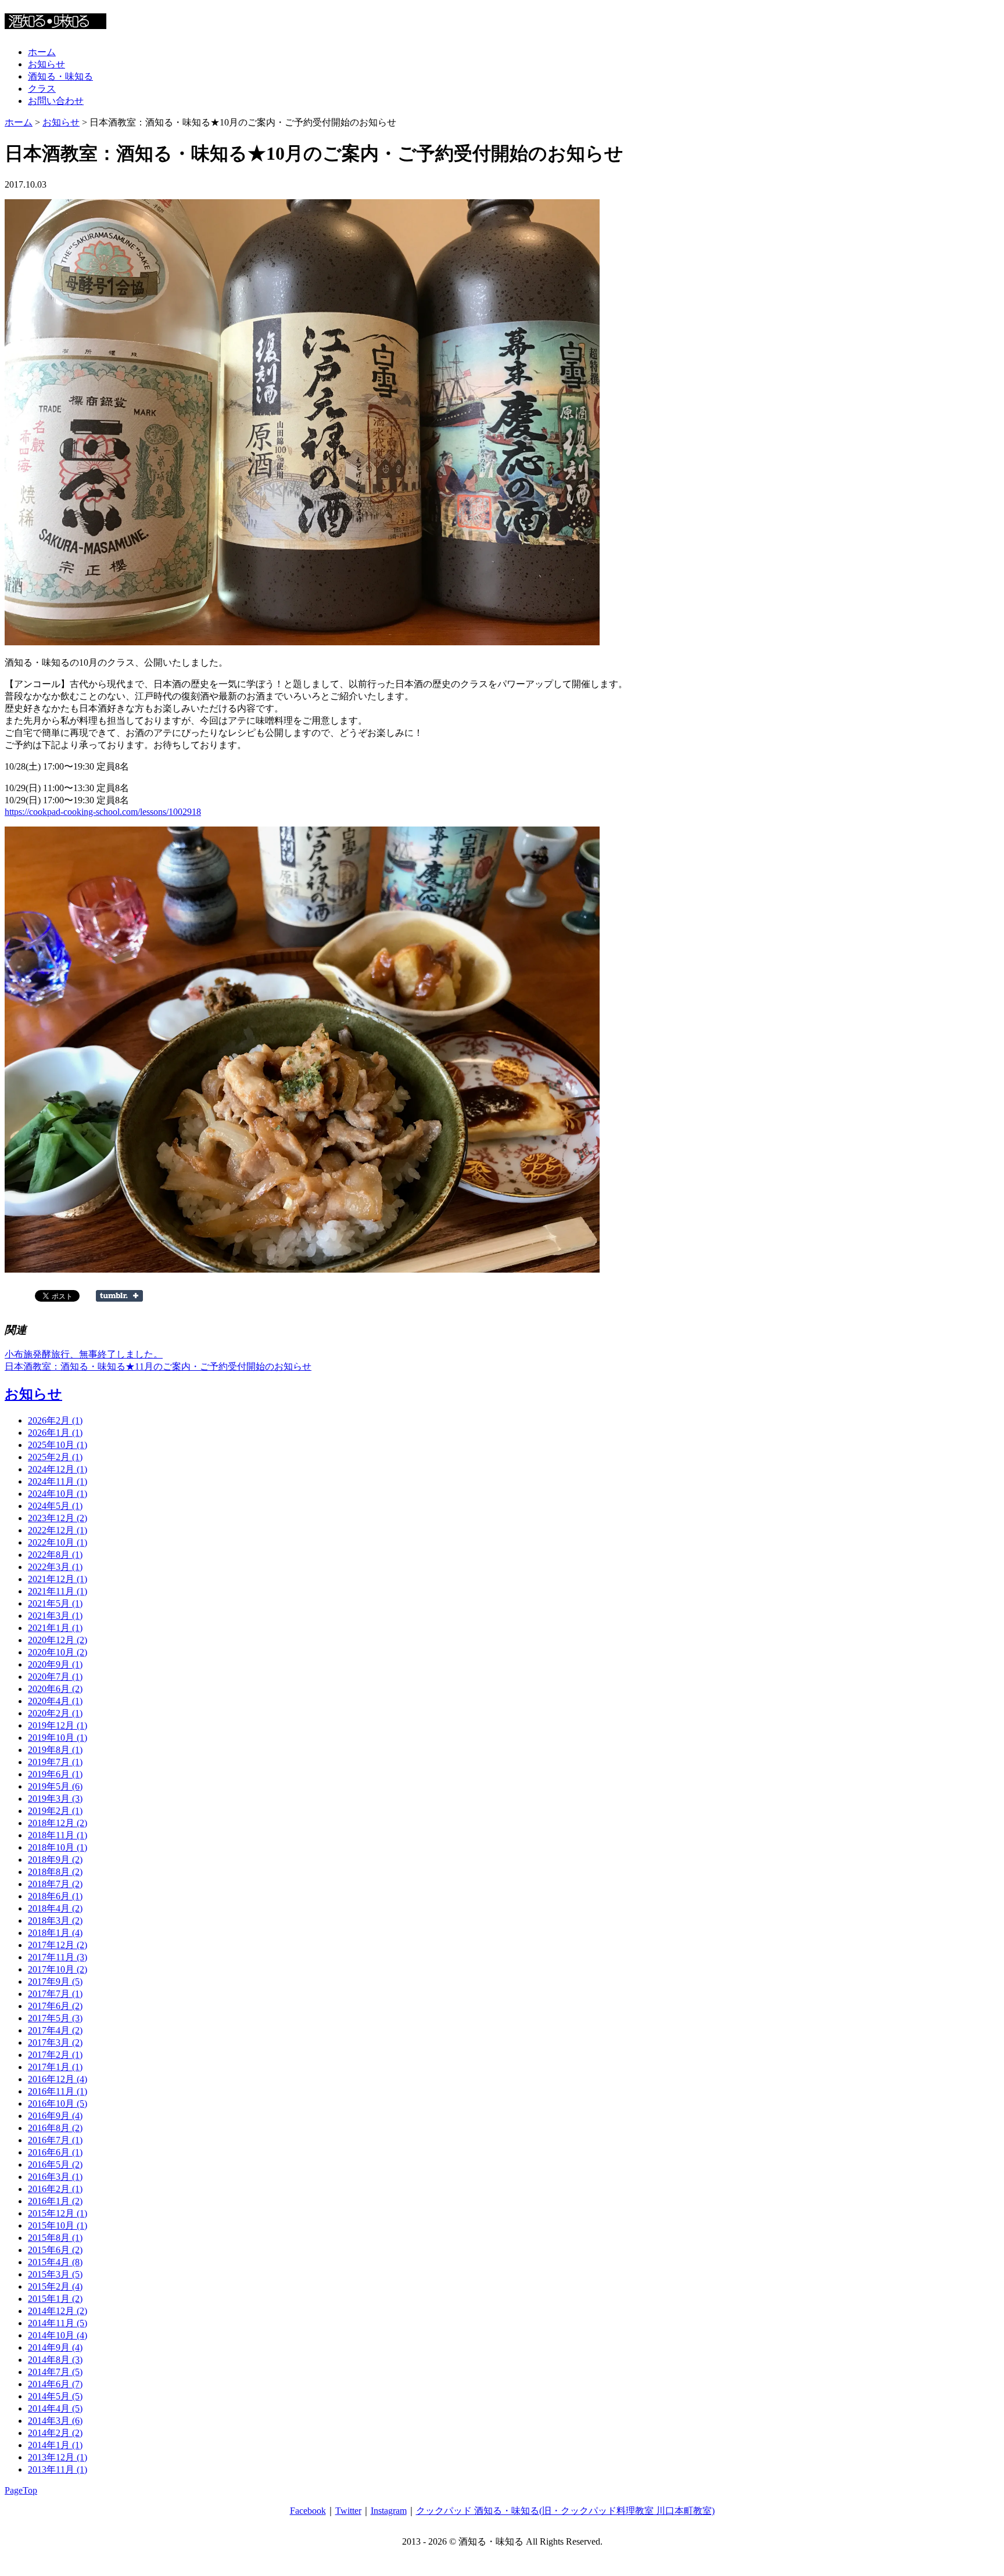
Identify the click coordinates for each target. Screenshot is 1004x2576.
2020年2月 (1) (55, 1713)
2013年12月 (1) (58, 2457)
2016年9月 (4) (55, 2116)
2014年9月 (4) (55, 2347)
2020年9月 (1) (55, 1664)
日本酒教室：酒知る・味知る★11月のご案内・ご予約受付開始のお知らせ (158, 1366)
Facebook (308, 2511)
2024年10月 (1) (58, 1494)
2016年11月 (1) (58, 2091)
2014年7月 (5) (55, 2372)
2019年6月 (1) (55, 1774)
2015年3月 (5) (55, 2274)
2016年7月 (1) (55, 2140)
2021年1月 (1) (55, 1628)
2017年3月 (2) (55, 2043)
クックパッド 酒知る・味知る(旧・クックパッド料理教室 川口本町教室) (565, 2511)
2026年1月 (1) (55, 1433)
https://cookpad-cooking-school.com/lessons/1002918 (103, 812)
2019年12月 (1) (58, 1725)
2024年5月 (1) (55, 1506)
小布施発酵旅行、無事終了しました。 (84, 1354)
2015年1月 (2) (55, 2299)
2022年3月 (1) (55, 1567)
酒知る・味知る (60, 76)
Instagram (389, 2511)
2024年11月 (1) (58, 1481)
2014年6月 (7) (55, 2384)
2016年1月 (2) (55, 2201)
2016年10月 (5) (58, 2103)
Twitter (348, 2511)
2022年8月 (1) (55, 1555)
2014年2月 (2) (55, 2433)
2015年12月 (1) (58, 2213)
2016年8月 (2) (55, 2128)
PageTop (21, 2490)
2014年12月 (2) (58, 2311)
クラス (42, 89)
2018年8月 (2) (55, 1872)
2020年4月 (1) (55, 1701)
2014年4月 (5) (55, 2408)
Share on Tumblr (119, 1296)
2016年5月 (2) (55, 2164)
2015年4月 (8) (55, 2262)
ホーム (42, 52)
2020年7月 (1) (55, 1677)
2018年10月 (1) (58, 1847)
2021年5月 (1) (55, 1603)
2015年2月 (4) (55, 2286)
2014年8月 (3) (55, 2360)
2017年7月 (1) (55, 1994)
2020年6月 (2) (55, 1689)
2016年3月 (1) (55, 2177)
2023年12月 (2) (58, 1518)
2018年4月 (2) (55, 1908)
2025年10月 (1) (58, 1445)
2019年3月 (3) (55, 1799)
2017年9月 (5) (55, 1982)
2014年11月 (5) (58, 2323)
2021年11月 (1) (58, 1591)
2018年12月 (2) (58, 1823)
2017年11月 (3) (58, 1957)
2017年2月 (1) (55, 2055)
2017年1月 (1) (55, 2067)
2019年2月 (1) (55, 1811)
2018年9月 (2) (55, 1860)
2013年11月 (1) (58, 2469)
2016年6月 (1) (55, 2152)
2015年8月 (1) (55, 2238)
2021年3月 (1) (55, 1616)
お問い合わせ (56, 101)
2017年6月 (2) (55, 2006)
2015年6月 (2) (55, 2250)
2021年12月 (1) (58, 1579)
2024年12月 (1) (58, 1469)
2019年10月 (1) (58, 1738)
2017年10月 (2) (58, 1969)
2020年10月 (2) (58, 1652)
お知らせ (46, 64)
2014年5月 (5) (55, 2396)
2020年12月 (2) (58, 1640)
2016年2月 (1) (55, 2189)
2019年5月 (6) (55, 1786)
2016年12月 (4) (58, 2079)
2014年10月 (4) (58, 2335)
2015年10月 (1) (58, 2225)
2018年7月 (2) (55, 1884)
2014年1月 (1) (55, 2445)
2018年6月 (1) (55, 1896)
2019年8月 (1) (55, 1750)
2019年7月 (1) (55, 1762)
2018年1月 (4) (55, 1933)
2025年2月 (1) (55, 1457)
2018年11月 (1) (58, 1835)
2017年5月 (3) (55, 2018)
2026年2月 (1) (55, 1420)
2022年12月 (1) (58, 1530)
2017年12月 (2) (58, 1945)
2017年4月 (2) (55, 2030)
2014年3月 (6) (55, 2421)
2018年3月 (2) (55, 1921)
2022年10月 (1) (58, 1542)
